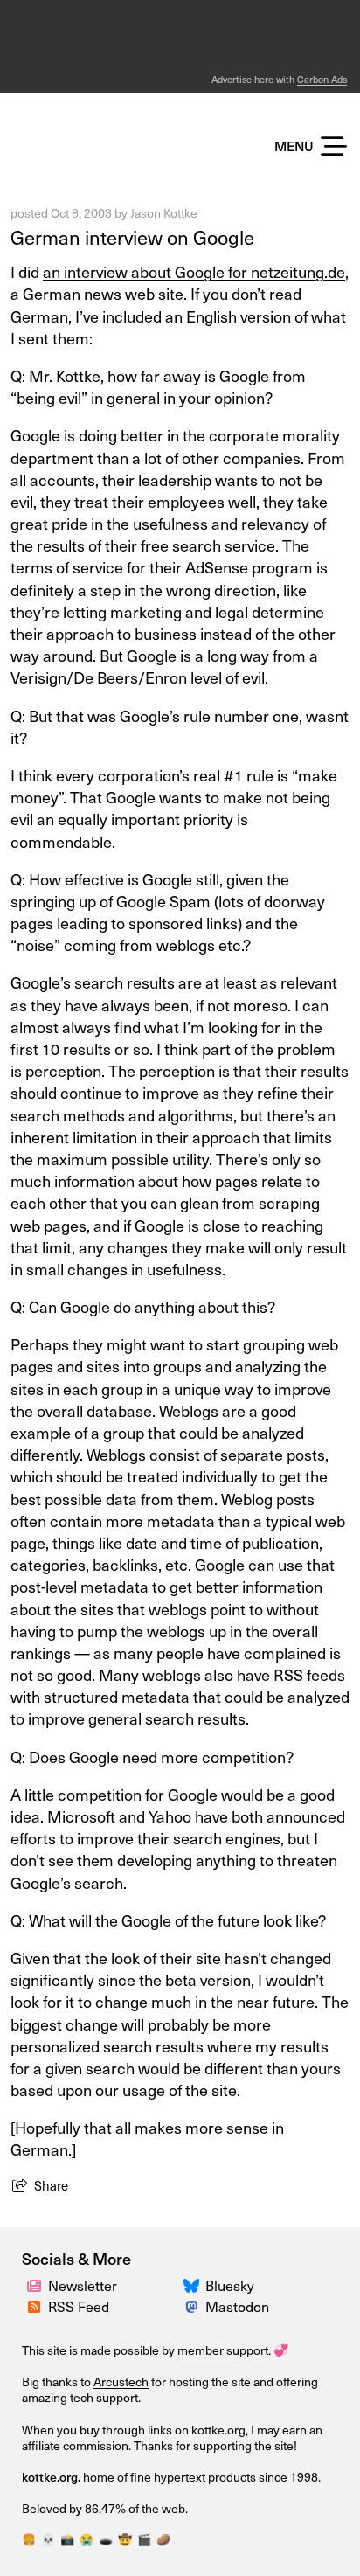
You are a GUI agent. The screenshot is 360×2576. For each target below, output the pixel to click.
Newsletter (83, 2285)
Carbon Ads (322, 79)
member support (223, 2350)
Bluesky (230, 2285)
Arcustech (121, 2382)
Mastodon (237, 2306)
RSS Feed (79, 2306)
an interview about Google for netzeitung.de (194, 271)
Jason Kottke (164, 213)
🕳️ (106, 2539)
